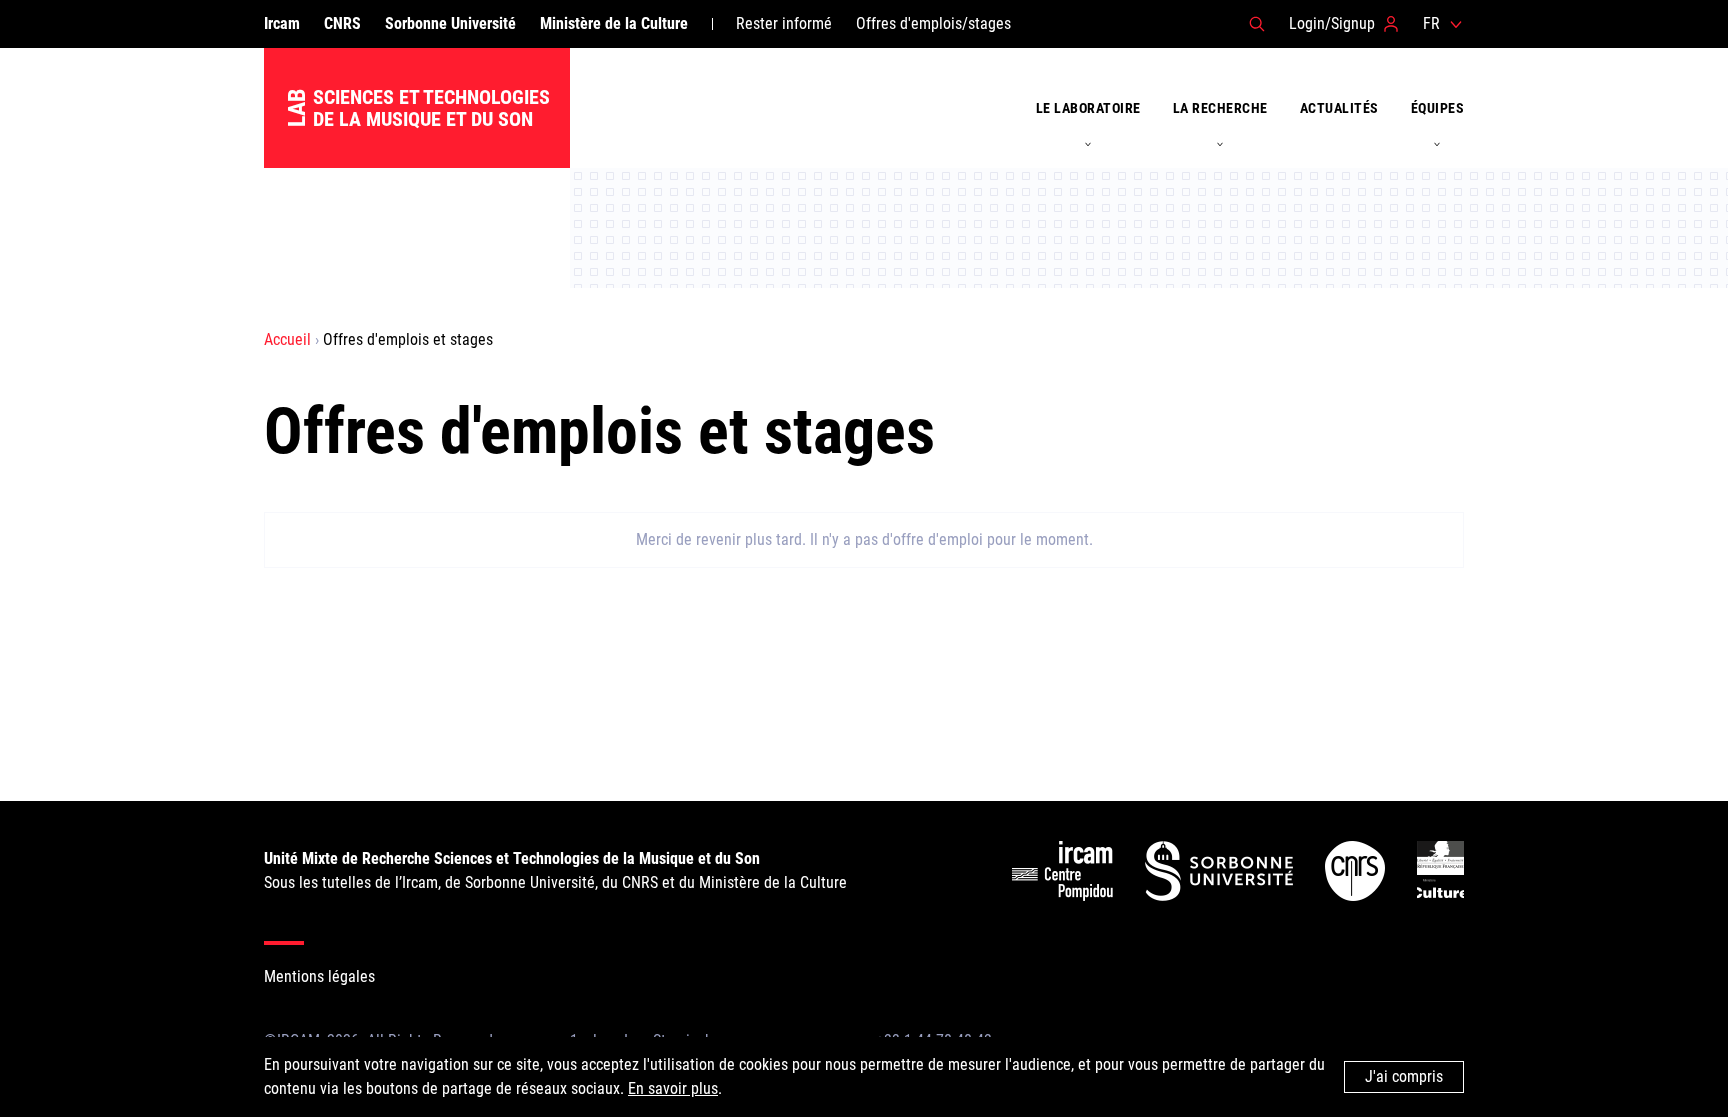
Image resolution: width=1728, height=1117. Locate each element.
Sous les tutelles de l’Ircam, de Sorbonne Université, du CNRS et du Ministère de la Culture (555, 870)
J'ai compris (1404, 1076)
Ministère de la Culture (614, 23)
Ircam (282, 23)
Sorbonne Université (450, 23)
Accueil (287, 339)
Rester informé (784, 23)
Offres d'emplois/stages (933, 23)
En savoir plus (673, 1088)
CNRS (342, 23)
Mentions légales (319, 976)
